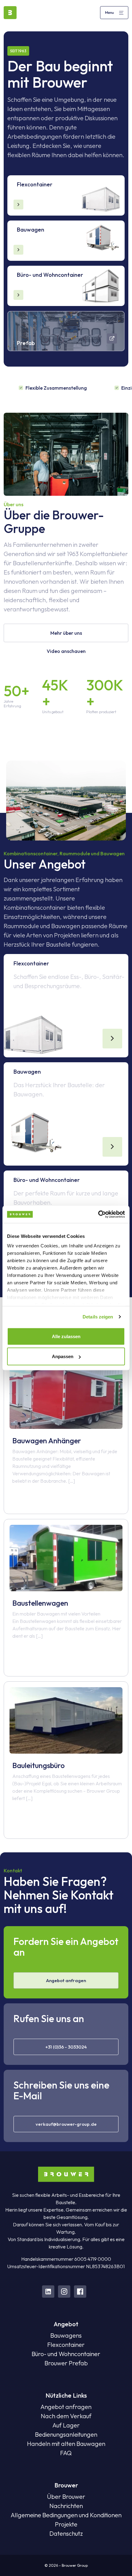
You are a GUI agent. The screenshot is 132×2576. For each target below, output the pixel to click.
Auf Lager (66, 2425)
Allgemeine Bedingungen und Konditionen (66, 2515)
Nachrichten (66, 2506)
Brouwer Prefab (66, 2363)
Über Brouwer (66, 2496)
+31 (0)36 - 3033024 (66, 2047)
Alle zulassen (66, 1336)
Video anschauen (66, 651)
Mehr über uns (66, 633)
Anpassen (63, 1356)
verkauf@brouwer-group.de (66, 2124)
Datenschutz (66, 2533)
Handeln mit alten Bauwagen (66, 2444)
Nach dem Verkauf (66, 2416)
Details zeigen (98, 1317)
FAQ (66, 2453)
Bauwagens (66, 2335)
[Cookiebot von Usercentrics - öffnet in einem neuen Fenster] (98, 1214)
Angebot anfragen (66, 1980)
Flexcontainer (66, 2345)
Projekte (66, 2524)
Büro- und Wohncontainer (66, 2354)
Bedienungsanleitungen (66, 2434)
